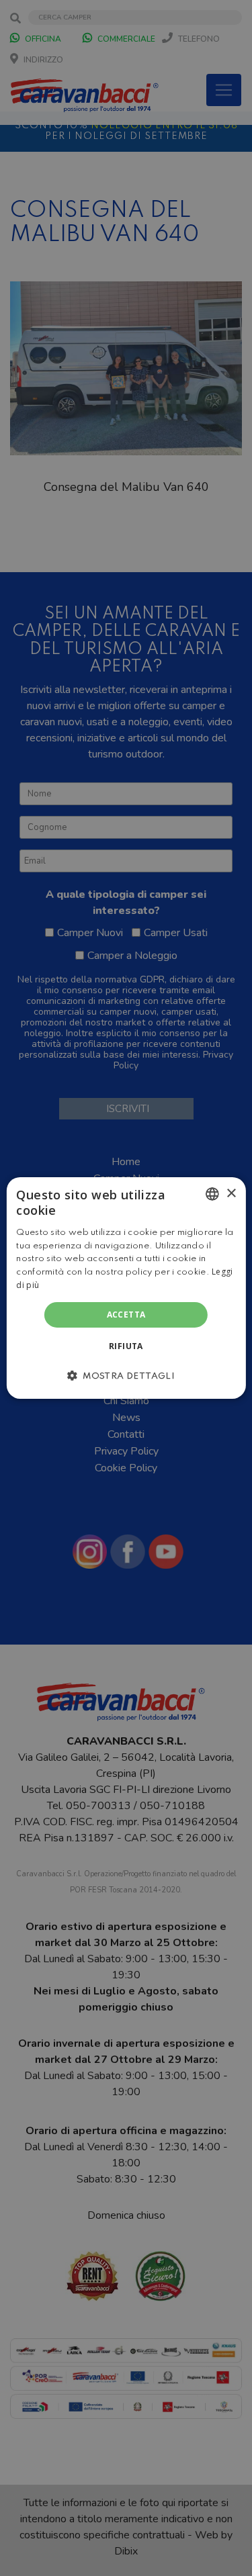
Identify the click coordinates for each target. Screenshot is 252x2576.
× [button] (231, 1193)
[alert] (126, 1288)
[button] (126, 1375)
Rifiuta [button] (126, 1346)
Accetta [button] (126, 1315)
